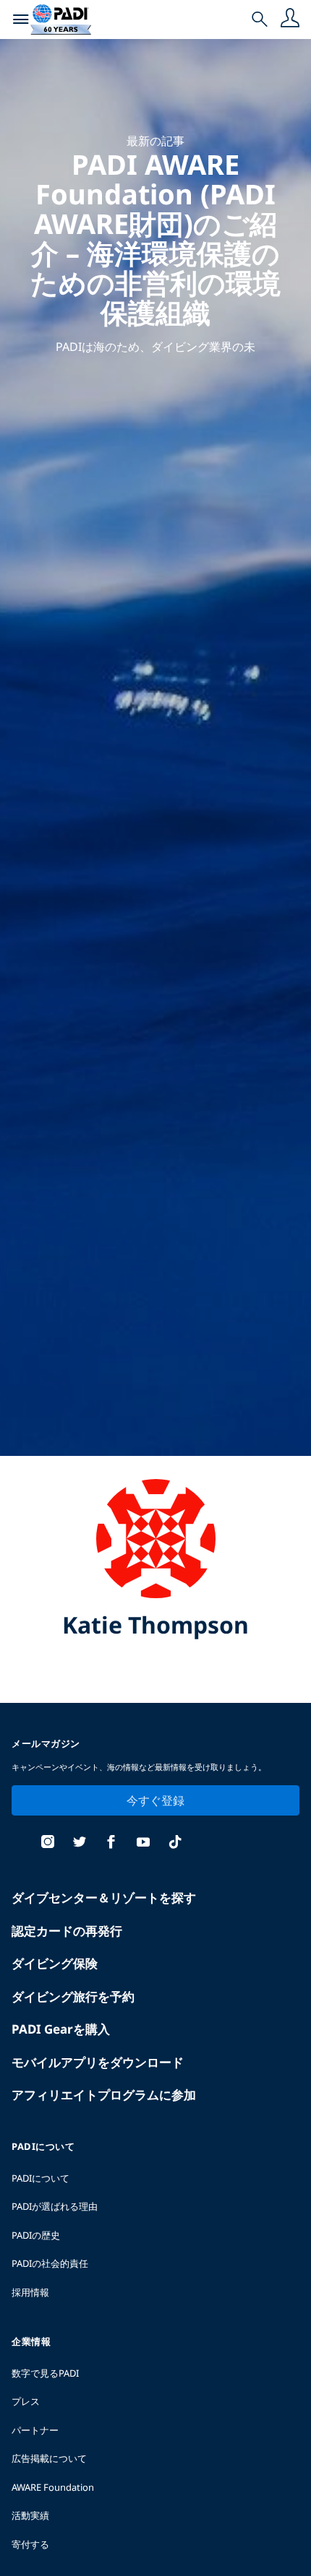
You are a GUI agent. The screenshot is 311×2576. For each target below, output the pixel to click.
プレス (26, 2401)
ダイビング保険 (55, 1963)
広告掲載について (49, 2458)
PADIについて (41, 2178)
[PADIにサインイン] (290, 19)
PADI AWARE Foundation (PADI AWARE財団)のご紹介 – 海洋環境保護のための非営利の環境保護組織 (155, 238)
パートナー (35, 2430)
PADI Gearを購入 (61, 2029)
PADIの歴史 (36, 2235)
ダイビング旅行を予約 (73, 1996)
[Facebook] (111, 1843)
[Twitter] (80, 1843)
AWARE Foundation (53, 2487)
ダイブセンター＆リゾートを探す (104, 1898)
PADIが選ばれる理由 (55, 2206)
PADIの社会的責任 (50, 2263)
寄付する (30, 2544)
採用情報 (30, 2292)
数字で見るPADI (45, 2373)
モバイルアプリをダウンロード (98, 2062)
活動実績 (30, 2515)
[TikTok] (175, 1843)
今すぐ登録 (155, 1800)
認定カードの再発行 (67, 1931)
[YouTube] (143, 1843)
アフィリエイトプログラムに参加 (104, 2095)
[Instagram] (48, 1843)
